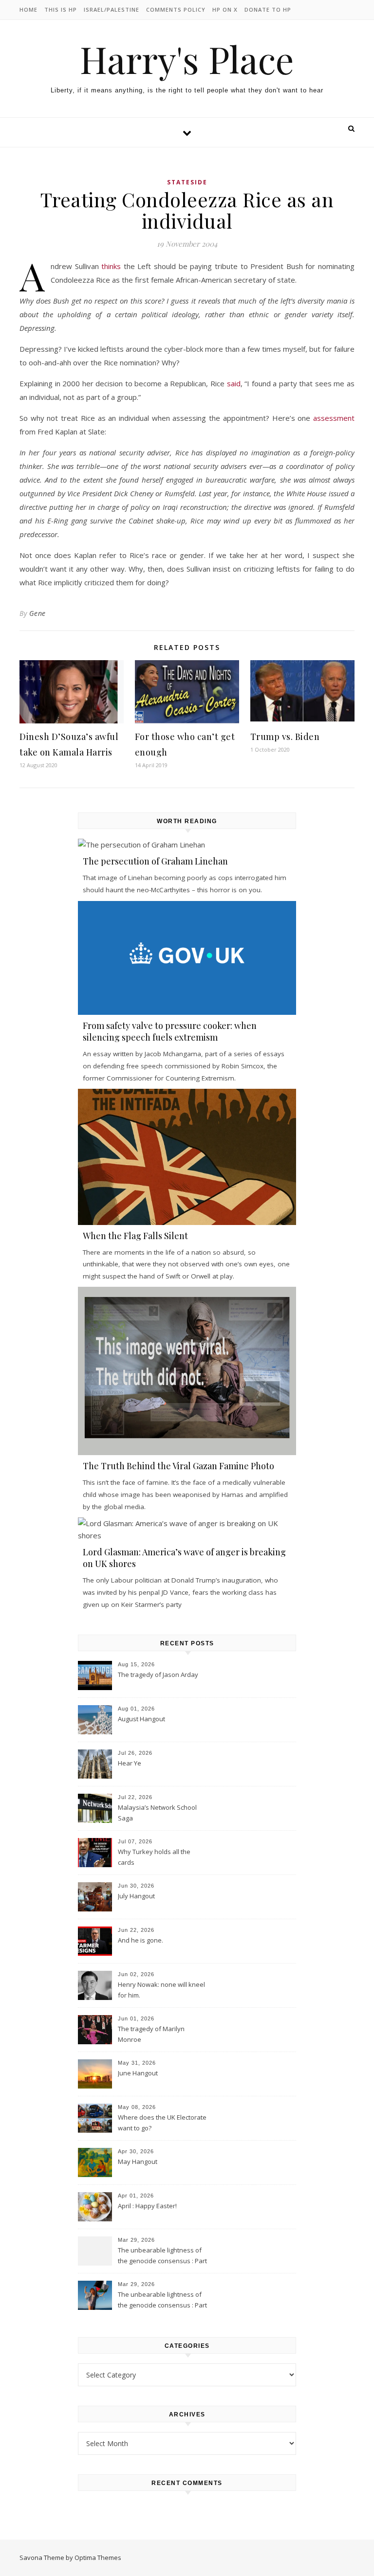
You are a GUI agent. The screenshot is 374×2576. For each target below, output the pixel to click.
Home (28, 9)
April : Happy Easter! (147, 2206)
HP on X (225, 9)
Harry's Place (187, 59)
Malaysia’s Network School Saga (157, 1813)
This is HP (61, 9)
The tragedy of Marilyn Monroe (151, 2034)
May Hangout (138, 2162)
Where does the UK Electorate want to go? (162, 2123)
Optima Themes (98, 2558)
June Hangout (138, 2073)
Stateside (187, 182)
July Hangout (136, 1896)
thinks (111, 266)
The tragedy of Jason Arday (158, 1675)
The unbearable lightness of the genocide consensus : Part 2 (162, 2256)
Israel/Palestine (112, 9)
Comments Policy (176, 9)
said (234, 383)
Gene (37, 613)
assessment (334, 418)
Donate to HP (268, 9)
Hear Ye (130, 1763)
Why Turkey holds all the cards (154, 1857)
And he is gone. (140, 1940)
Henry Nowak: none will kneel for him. (161, 1990)
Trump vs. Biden (285, 737)
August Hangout (141, 1719)
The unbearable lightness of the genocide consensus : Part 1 (162, 2301)
